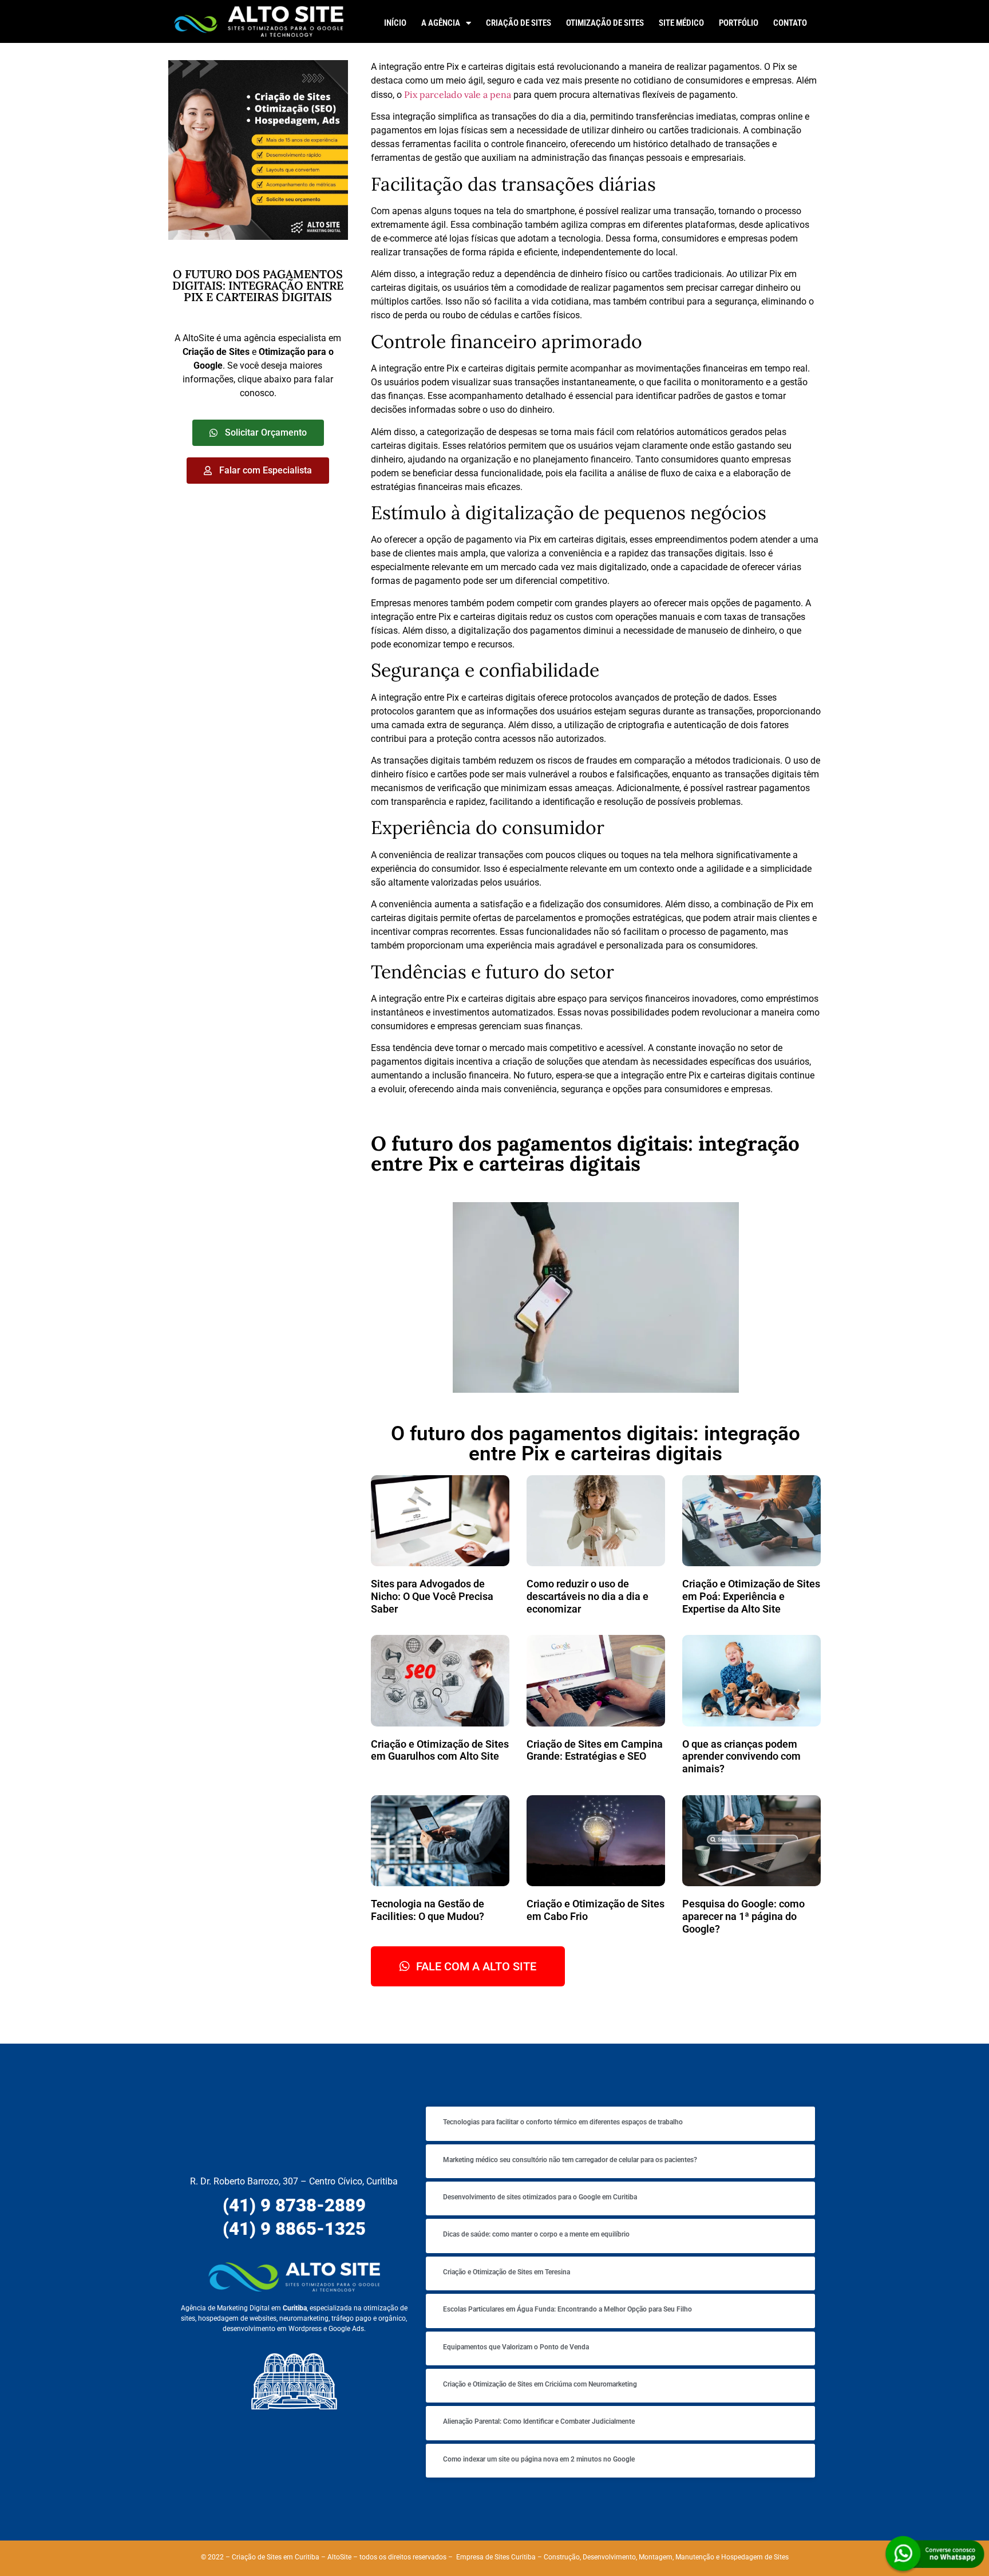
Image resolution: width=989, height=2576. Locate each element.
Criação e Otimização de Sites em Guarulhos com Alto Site (440, 1750)
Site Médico (681, 23)
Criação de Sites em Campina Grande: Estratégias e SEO (595, 1750)
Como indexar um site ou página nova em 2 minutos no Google (539, 2459)
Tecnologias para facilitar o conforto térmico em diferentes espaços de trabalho (563, 2122)
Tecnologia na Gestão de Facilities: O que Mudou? (428, 1910)
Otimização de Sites (605, 23)
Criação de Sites (519, 23)
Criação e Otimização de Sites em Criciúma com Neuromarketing (540, 2384)
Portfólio (739, 23)
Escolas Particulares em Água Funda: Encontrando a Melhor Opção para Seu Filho (567, 2309)
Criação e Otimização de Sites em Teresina (507, 2272)
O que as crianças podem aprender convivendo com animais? (741, 1756)
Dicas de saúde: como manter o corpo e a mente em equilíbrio (536, 2234)
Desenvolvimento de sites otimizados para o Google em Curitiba (540, 2197)
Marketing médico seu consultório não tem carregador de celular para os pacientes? (570, 2160)
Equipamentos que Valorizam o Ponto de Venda (516, 2347)
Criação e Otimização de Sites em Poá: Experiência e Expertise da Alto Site (751, 1596)
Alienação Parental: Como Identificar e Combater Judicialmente (539, 2421)
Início (395, 23)
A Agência (441, 23)
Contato (790, 23)
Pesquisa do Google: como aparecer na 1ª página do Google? (743, 1916)
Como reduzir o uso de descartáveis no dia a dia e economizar (588, 1596)
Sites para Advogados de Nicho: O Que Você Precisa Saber (432, 1596)
